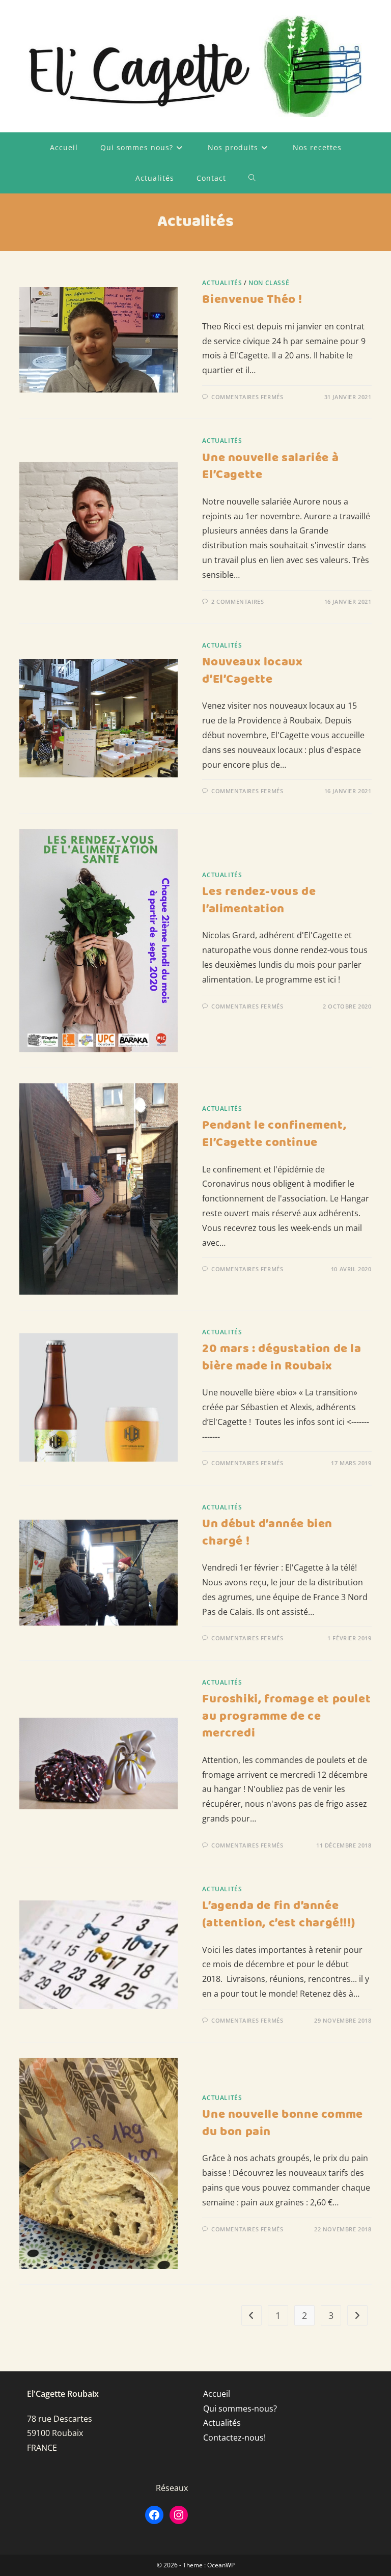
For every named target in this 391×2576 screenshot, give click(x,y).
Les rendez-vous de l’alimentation (259, 901)
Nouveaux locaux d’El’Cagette (252, 671)
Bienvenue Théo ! (252, 300)
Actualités (222, 283)
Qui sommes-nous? (240, 2409)
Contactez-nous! (234, 2438)
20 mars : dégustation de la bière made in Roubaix (282, 1358)
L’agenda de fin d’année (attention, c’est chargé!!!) (278, 1915)
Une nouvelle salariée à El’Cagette (270, 467)
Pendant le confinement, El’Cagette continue (274, 1134)
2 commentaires (238, 601)
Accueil (217, 2394)
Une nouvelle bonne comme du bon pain (282, 2123)
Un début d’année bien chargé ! (267, 1533)
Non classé (269, 283)
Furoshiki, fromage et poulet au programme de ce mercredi (286, 1716)
